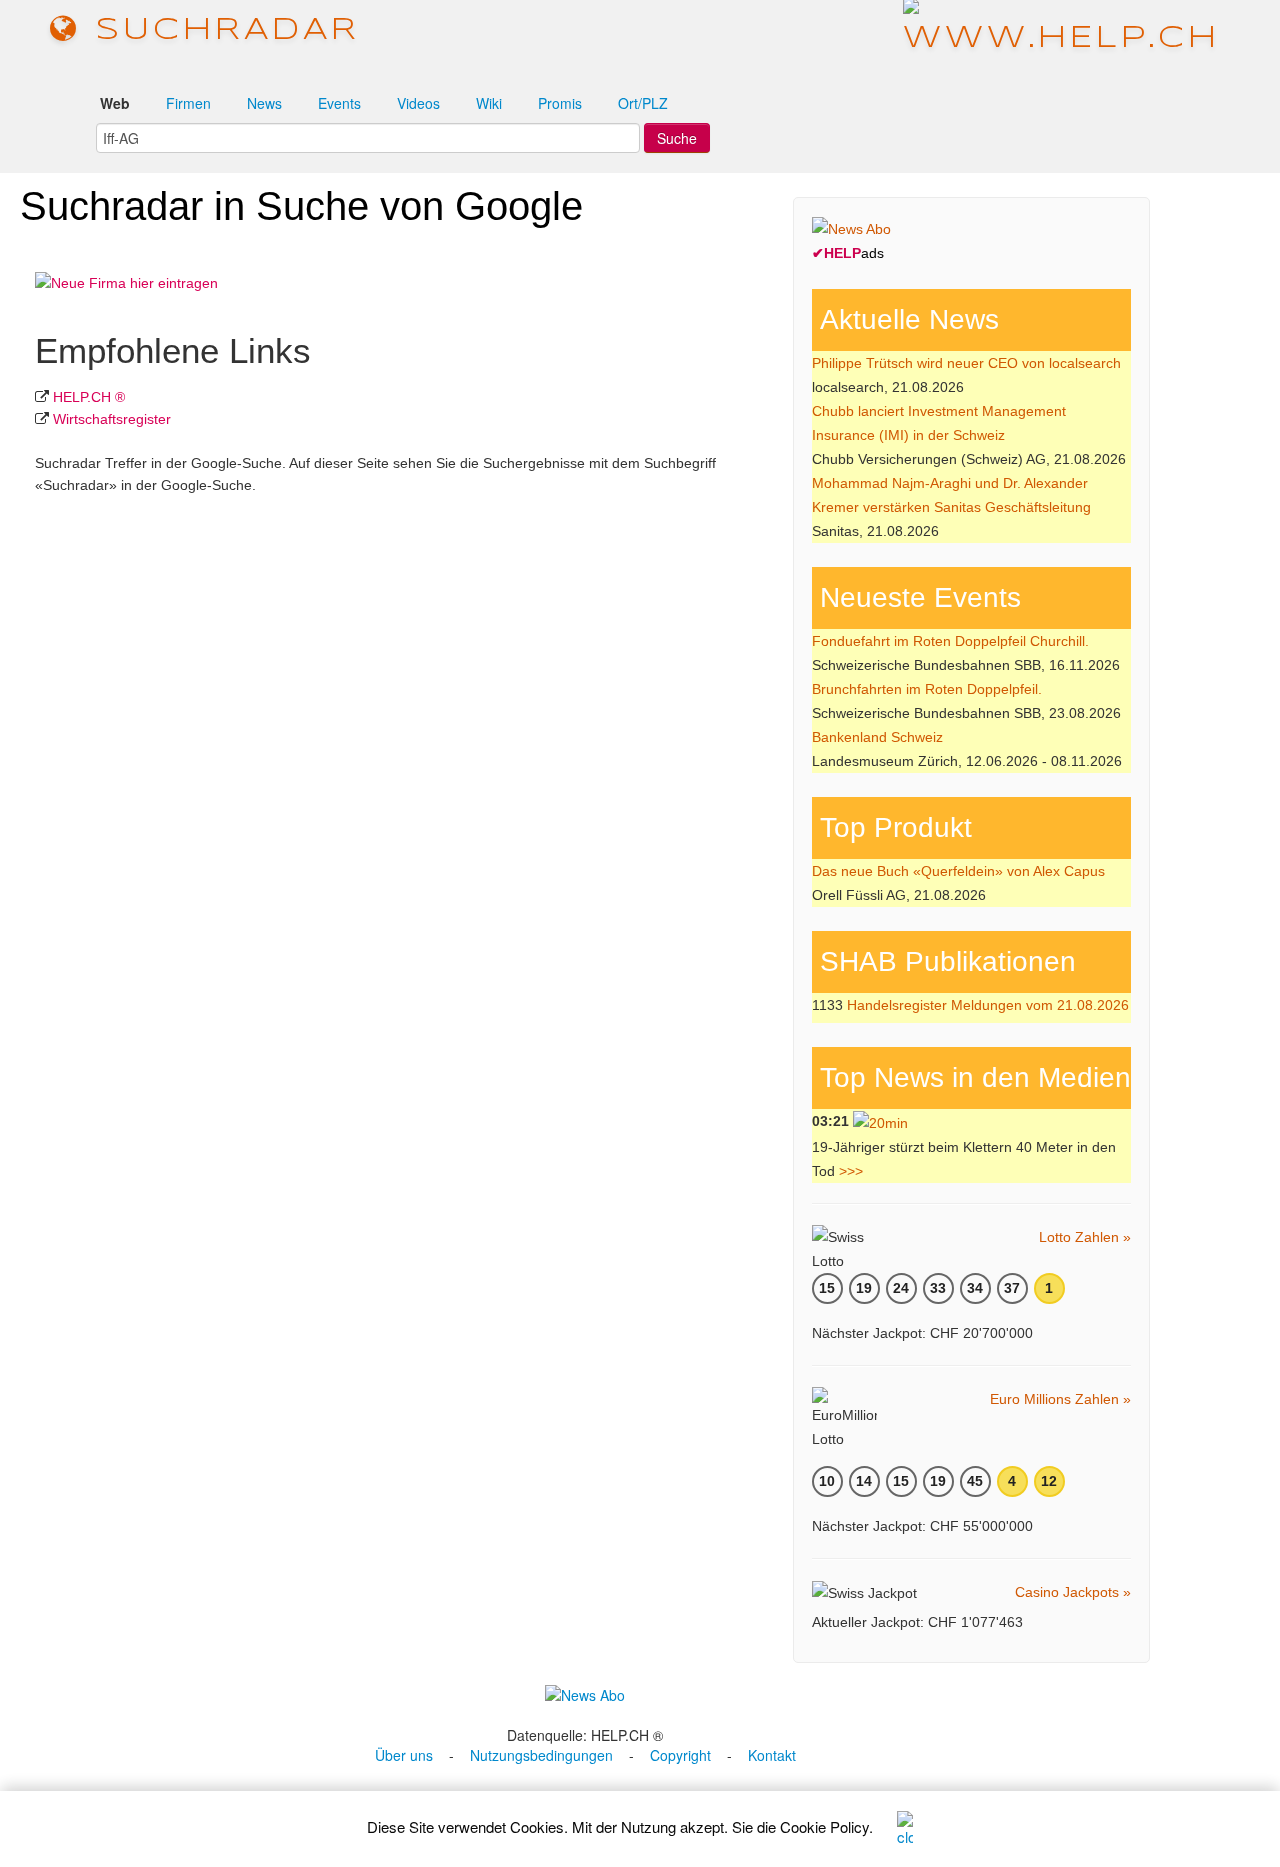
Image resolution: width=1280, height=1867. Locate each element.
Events (339, 103)
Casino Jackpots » (1073, 1592)
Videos (418, 103)
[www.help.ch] (1061, 29)
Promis (560, 103)
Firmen (188, 103)
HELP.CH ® (89, 397)
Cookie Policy (824, 1826)
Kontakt (772, 1755)
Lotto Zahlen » (1085, 1237)
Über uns (404, 1755)
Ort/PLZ (643, 103)
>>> (851, 1171)
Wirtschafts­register (112, 419)
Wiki (489, 103)
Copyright (680, 1755)
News (264, 103)
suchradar (220, 30)
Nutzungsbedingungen (541, 1755)
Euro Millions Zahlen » (1060, 1399)
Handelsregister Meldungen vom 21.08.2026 (988, 1005)
